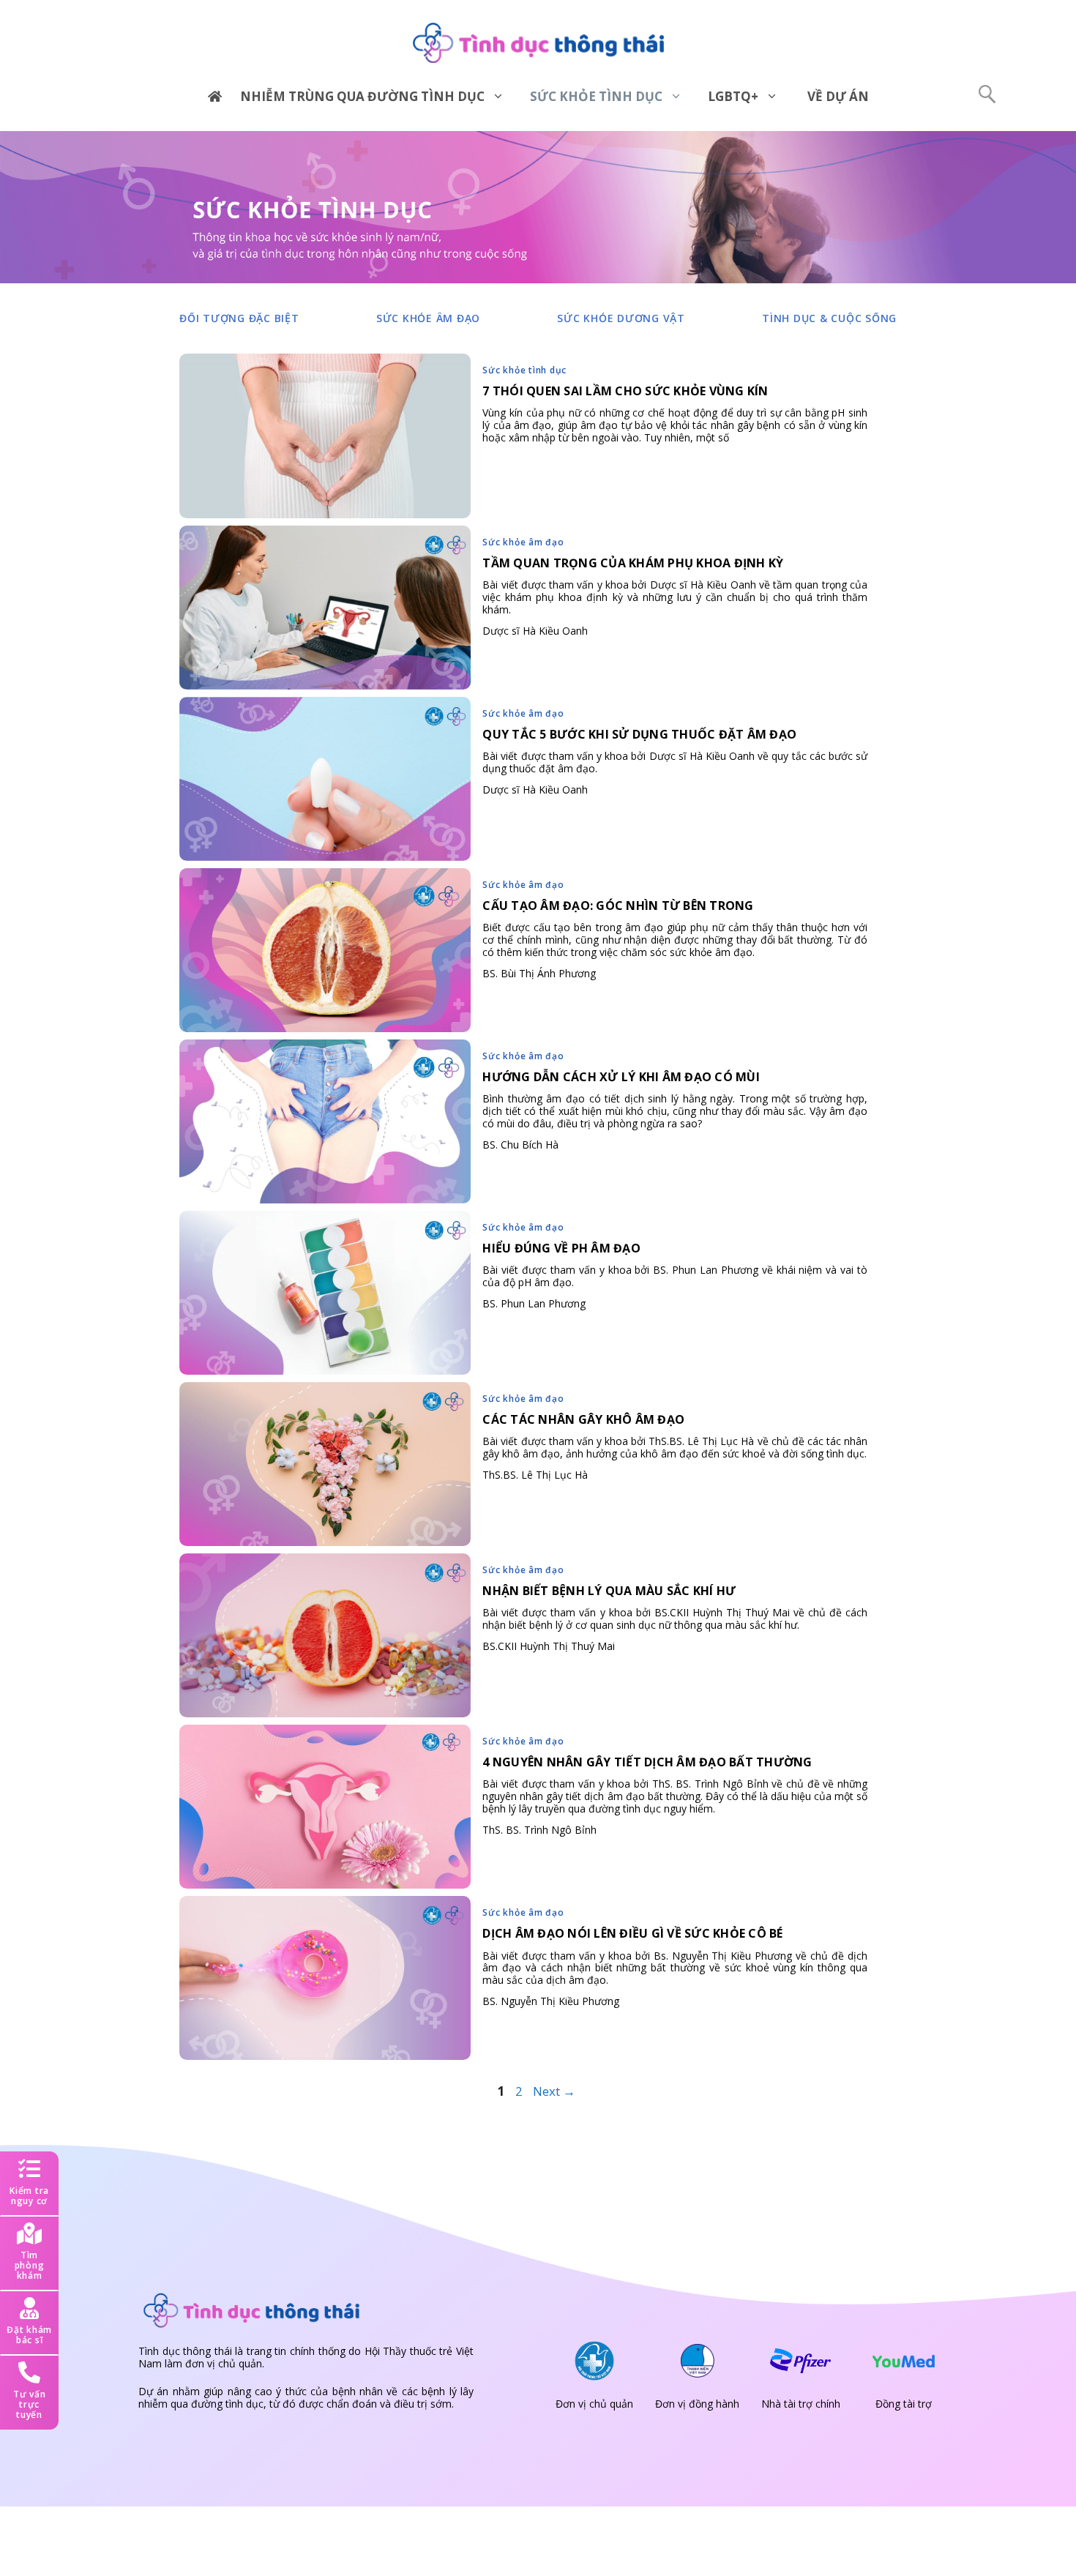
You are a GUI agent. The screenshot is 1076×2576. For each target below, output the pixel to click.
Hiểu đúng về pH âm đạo (561, 1248)
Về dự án (838, 96)
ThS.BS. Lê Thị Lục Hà (535, 1475)
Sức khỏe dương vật (621, 318)
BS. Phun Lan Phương (534, 1303)
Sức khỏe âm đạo (428, 318)
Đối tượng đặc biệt (239, 318)
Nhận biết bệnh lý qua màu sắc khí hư (609, 1591)
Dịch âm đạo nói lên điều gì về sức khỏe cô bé (632, 1933)
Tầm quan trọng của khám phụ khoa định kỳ (633, 563)
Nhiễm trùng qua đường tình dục (362, 96)
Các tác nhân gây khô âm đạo (583, 1419)
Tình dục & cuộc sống (829, 318)
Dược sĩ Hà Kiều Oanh (535, 631)
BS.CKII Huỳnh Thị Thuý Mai (549, 1646)
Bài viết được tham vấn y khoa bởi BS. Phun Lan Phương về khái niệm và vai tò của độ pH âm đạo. (675, 1276)
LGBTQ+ (733, 96)
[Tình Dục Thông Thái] (538, 42)
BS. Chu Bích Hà (520, 1145)
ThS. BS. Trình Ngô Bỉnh (539, 1830)
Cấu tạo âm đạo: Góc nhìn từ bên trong (618, 906)
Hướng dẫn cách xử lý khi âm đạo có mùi (621, 1077)
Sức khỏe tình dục (596, 96)
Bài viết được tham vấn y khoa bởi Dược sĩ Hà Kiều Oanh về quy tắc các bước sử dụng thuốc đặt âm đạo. (675, 762)
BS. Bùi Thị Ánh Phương (539, 973)
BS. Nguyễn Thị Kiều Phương (551, 2001)
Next (554, 2091)
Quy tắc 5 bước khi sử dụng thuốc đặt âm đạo (639, 734)
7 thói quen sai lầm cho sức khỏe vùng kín (625, 391)
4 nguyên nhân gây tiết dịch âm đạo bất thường (647, 1762)
